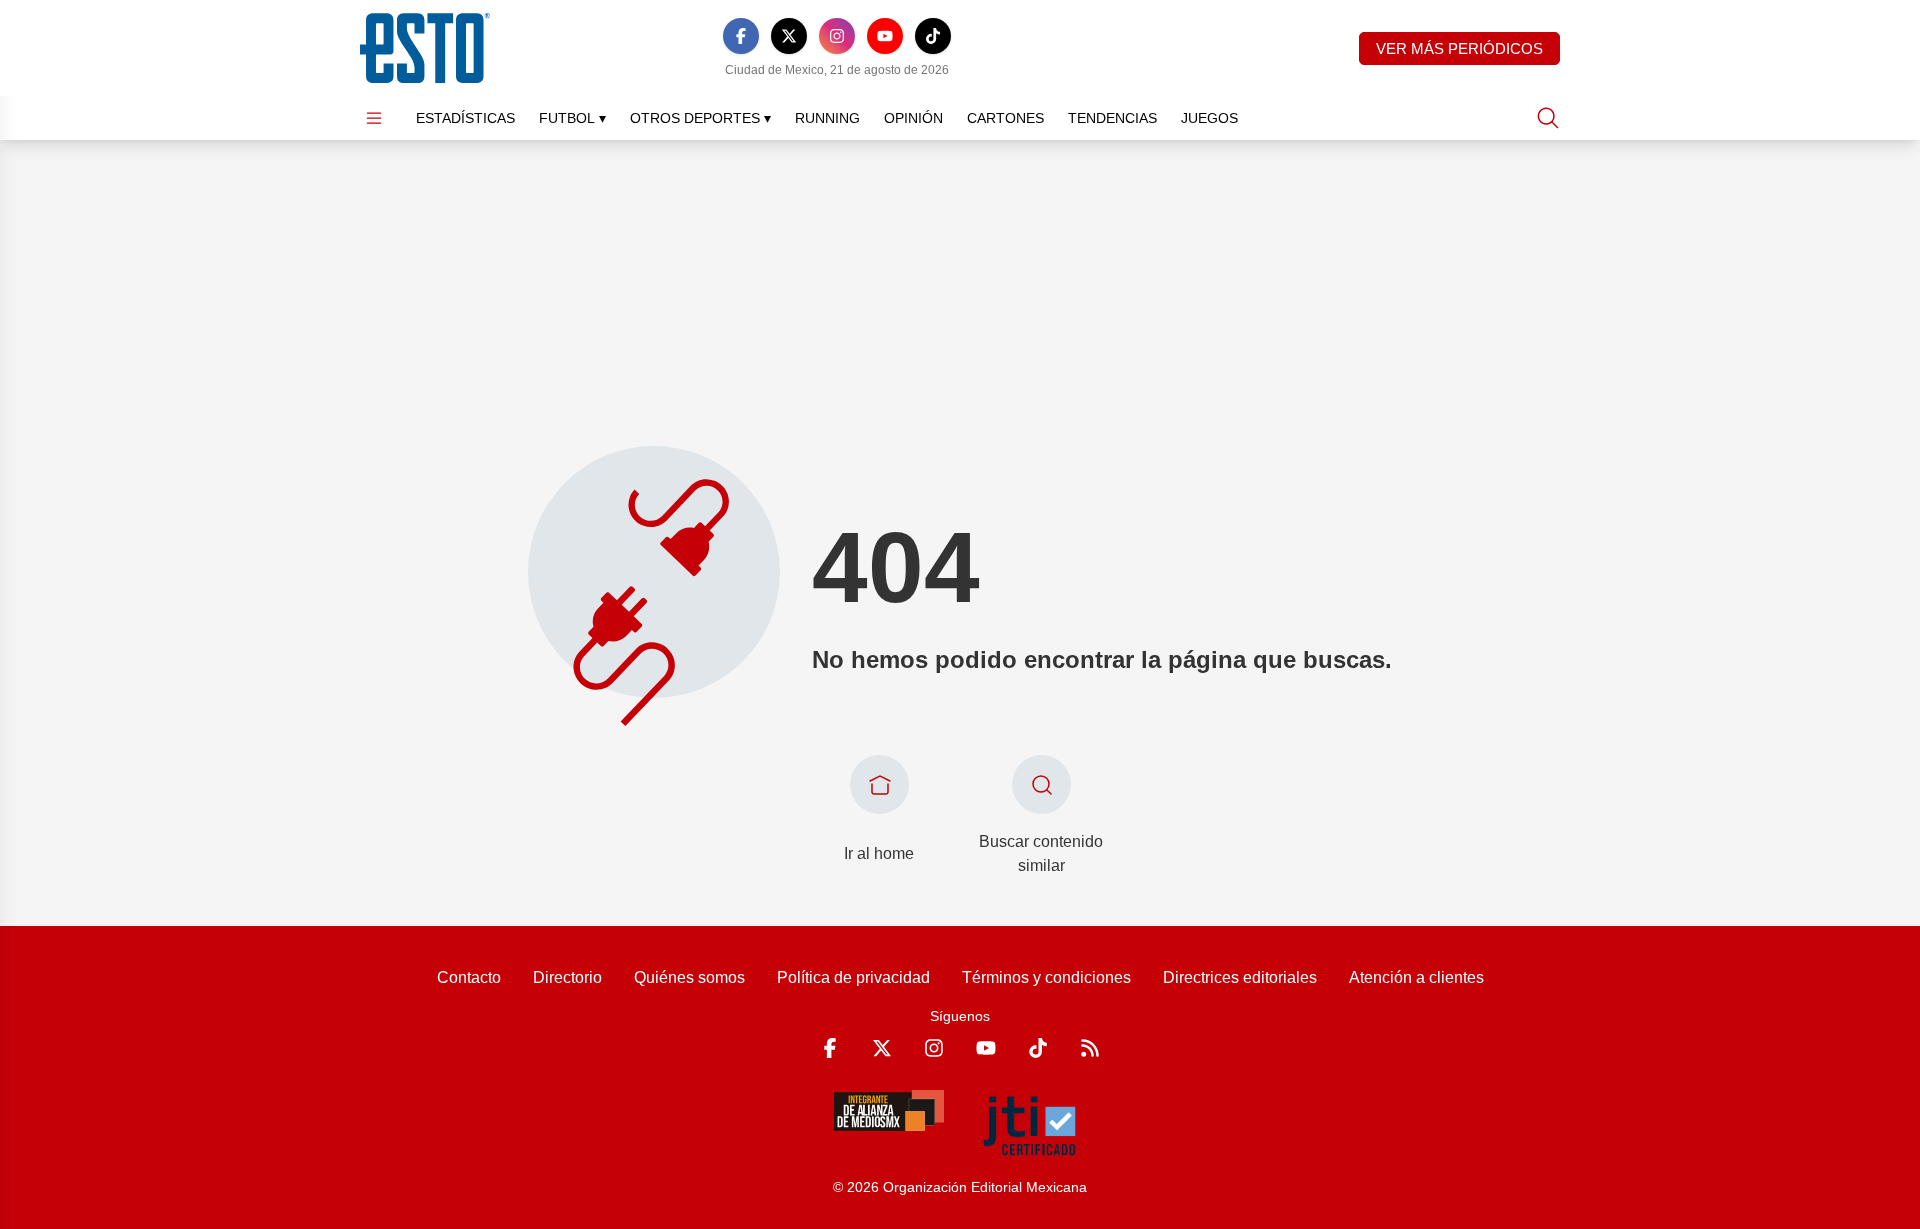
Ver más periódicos (1459, 48)
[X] (789, 36)
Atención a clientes (1416, 977)
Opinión (913, 118)
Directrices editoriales (1240, 977)
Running (827, 118)
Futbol (572, 118)
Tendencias (1112, 118)
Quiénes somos (689, 977)
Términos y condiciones (1046, 977)
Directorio (567, 977)
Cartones (1005, 118)
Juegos (1209, 118)
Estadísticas (465, 118)
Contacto (469, 977)
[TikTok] (933, 36)
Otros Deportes (700, 118)
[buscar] (1548, 118)
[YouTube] (885, 36)
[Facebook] (741, 36)
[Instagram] (837, 36)
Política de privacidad (853, 977)
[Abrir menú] (374, 118)
